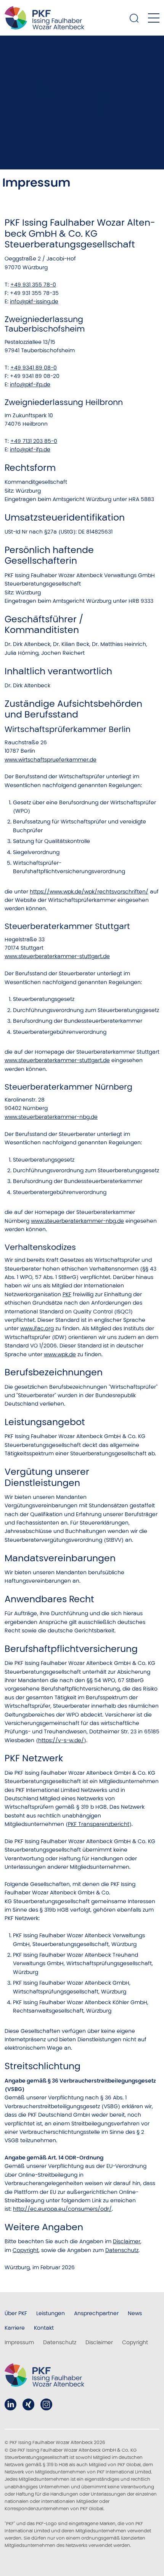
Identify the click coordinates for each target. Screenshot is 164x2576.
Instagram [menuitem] (46, 2404)
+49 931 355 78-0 (33, 285)
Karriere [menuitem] (15, 2328)
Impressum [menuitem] (19, 2342)
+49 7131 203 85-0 (34, 441)
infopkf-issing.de (34, 301)
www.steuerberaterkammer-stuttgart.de (57, 956)
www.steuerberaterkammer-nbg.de (51, 1117)
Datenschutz (122, 2250)
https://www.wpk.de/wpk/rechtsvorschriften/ (89, 892)
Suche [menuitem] (134, 18)
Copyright (26, 2250)
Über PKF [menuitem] (16, 2313)
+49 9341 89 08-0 (34, 368)
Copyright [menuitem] (135, 2342)
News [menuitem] (135, 2313)
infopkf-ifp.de (30, 384)
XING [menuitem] (28, 2404)
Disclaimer (127, 2241)
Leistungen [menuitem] (51, 2313)
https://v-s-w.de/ (61, 1740)
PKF (67, 1294)
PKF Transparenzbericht (99, 1824)
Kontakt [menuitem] (44, 2328)
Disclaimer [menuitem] (99, 2342)
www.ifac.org (37, 1328)
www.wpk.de (60, 1354)
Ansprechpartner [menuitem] (96, 2313)
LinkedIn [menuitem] (10, 2404)
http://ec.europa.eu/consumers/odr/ (62, 2209)
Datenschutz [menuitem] (60, 2342)
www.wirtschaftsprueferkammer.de (51, 760)
